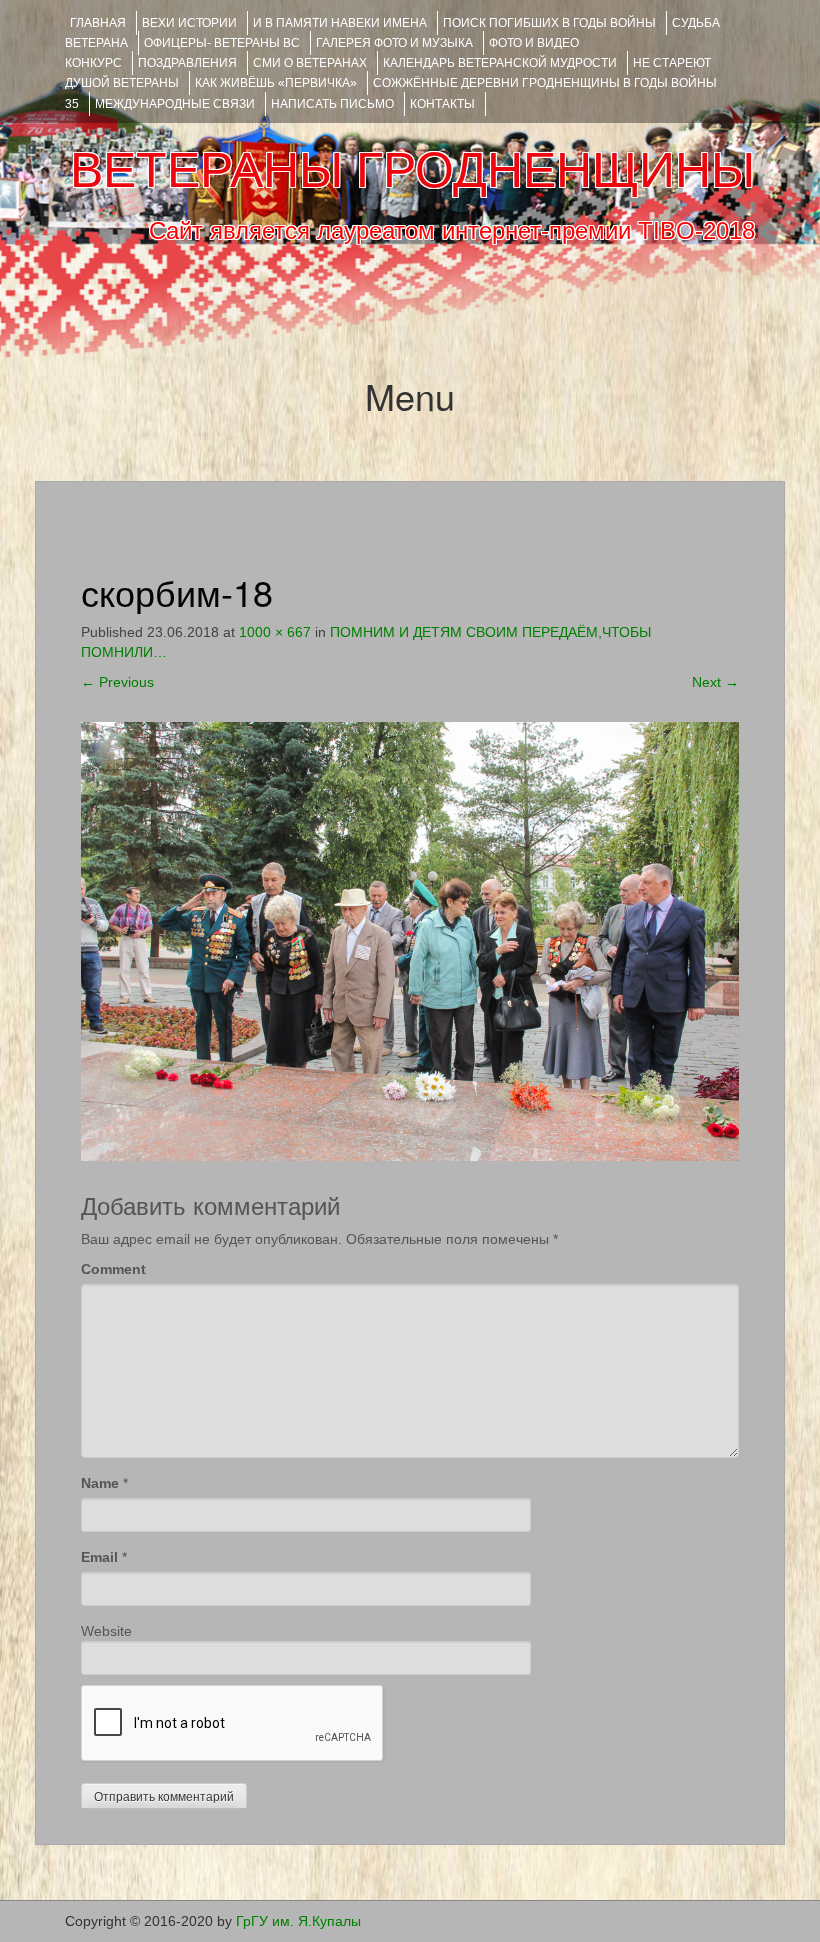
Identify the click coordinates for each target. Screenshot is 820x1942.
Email (99, 1557)
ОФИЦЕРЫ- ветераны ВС (222, 43)
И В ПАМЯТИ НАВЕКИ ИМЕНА (340, 23)
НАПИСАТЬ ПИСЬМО (332, 104)
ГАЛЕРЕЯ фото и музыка (394, 43)
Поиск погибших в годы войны (549, 23)
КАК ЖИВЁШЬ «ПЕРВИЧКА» (276, 83)
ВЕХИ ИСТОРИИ (189, 23)
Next (715, 682)
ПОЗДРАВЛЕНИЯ (187, 63)
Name (100, 1483)
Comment (113, 1269)
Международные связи (175, 104)
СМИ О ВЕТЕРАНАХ (310, 63)
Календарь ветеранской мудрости (500, 63)
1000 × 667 (275, 632)
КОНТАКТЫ (442, 104)
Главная (98, 23)
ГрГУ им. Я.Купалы (298, 1921)
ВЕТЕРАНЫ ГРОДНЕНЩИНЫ (412, 170)
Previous (117, 682)
